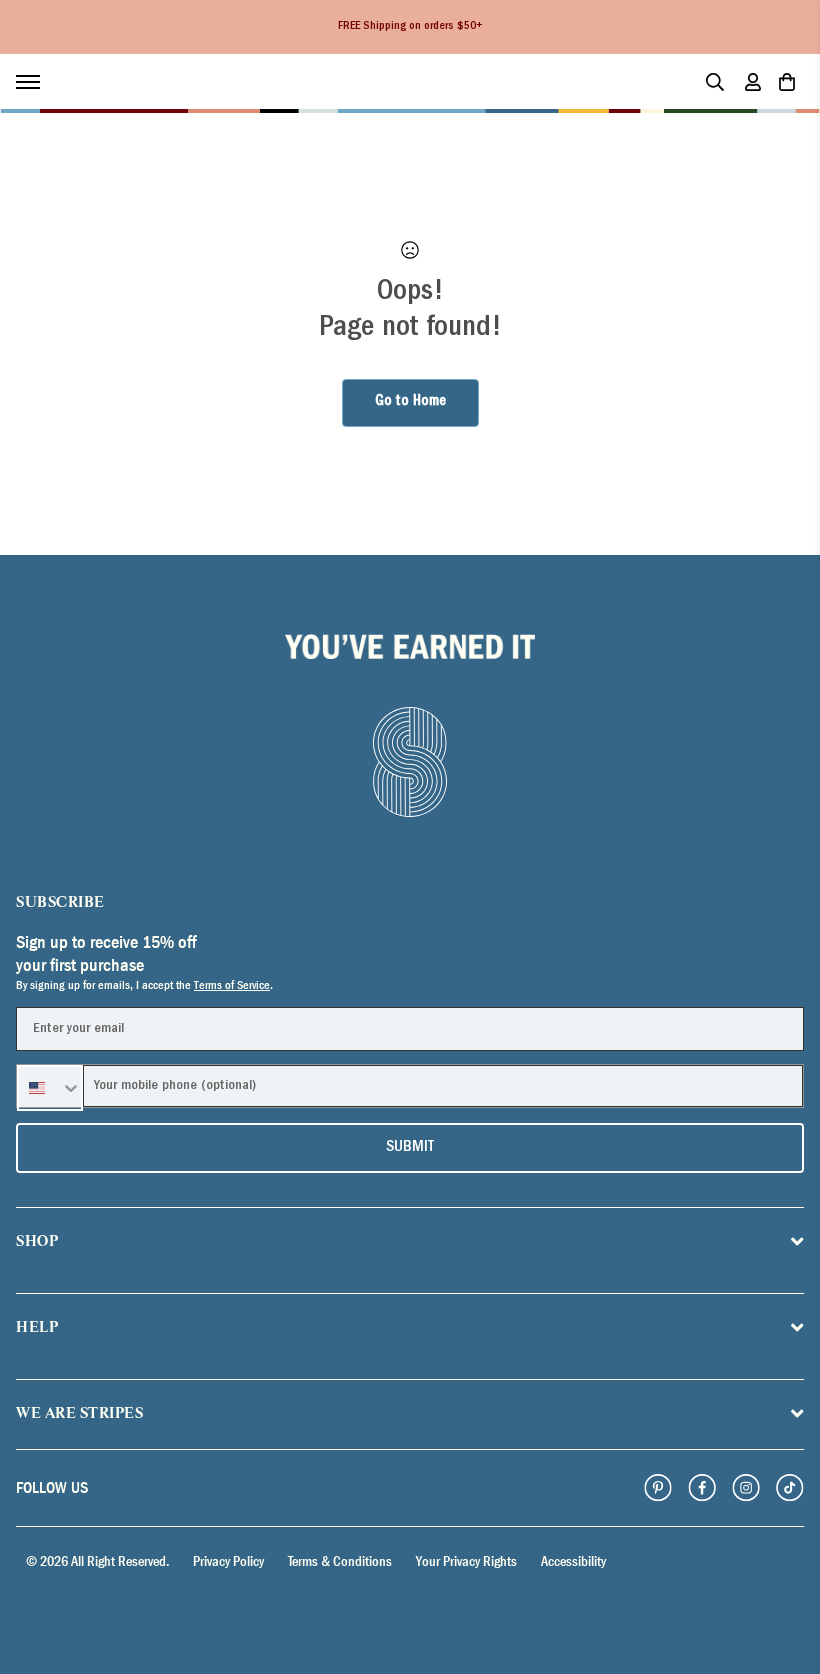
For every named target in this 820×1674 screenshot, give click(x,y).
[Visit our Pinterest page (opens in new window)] (658, 1488)
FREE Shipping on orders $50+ (410, 27)
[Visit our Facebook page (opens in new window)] (702, 1488)
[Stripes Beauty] (135, 82)
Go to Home (410, 402)
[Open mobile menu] (38, 82)
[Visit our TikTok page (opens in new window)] (790, 1488)
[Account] (753, 82)
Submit (410, 1148)
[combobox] (50, 1088)
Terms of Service (232, 985)
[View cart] (787, 82)
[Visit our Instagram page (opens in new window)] (746, 1488)
